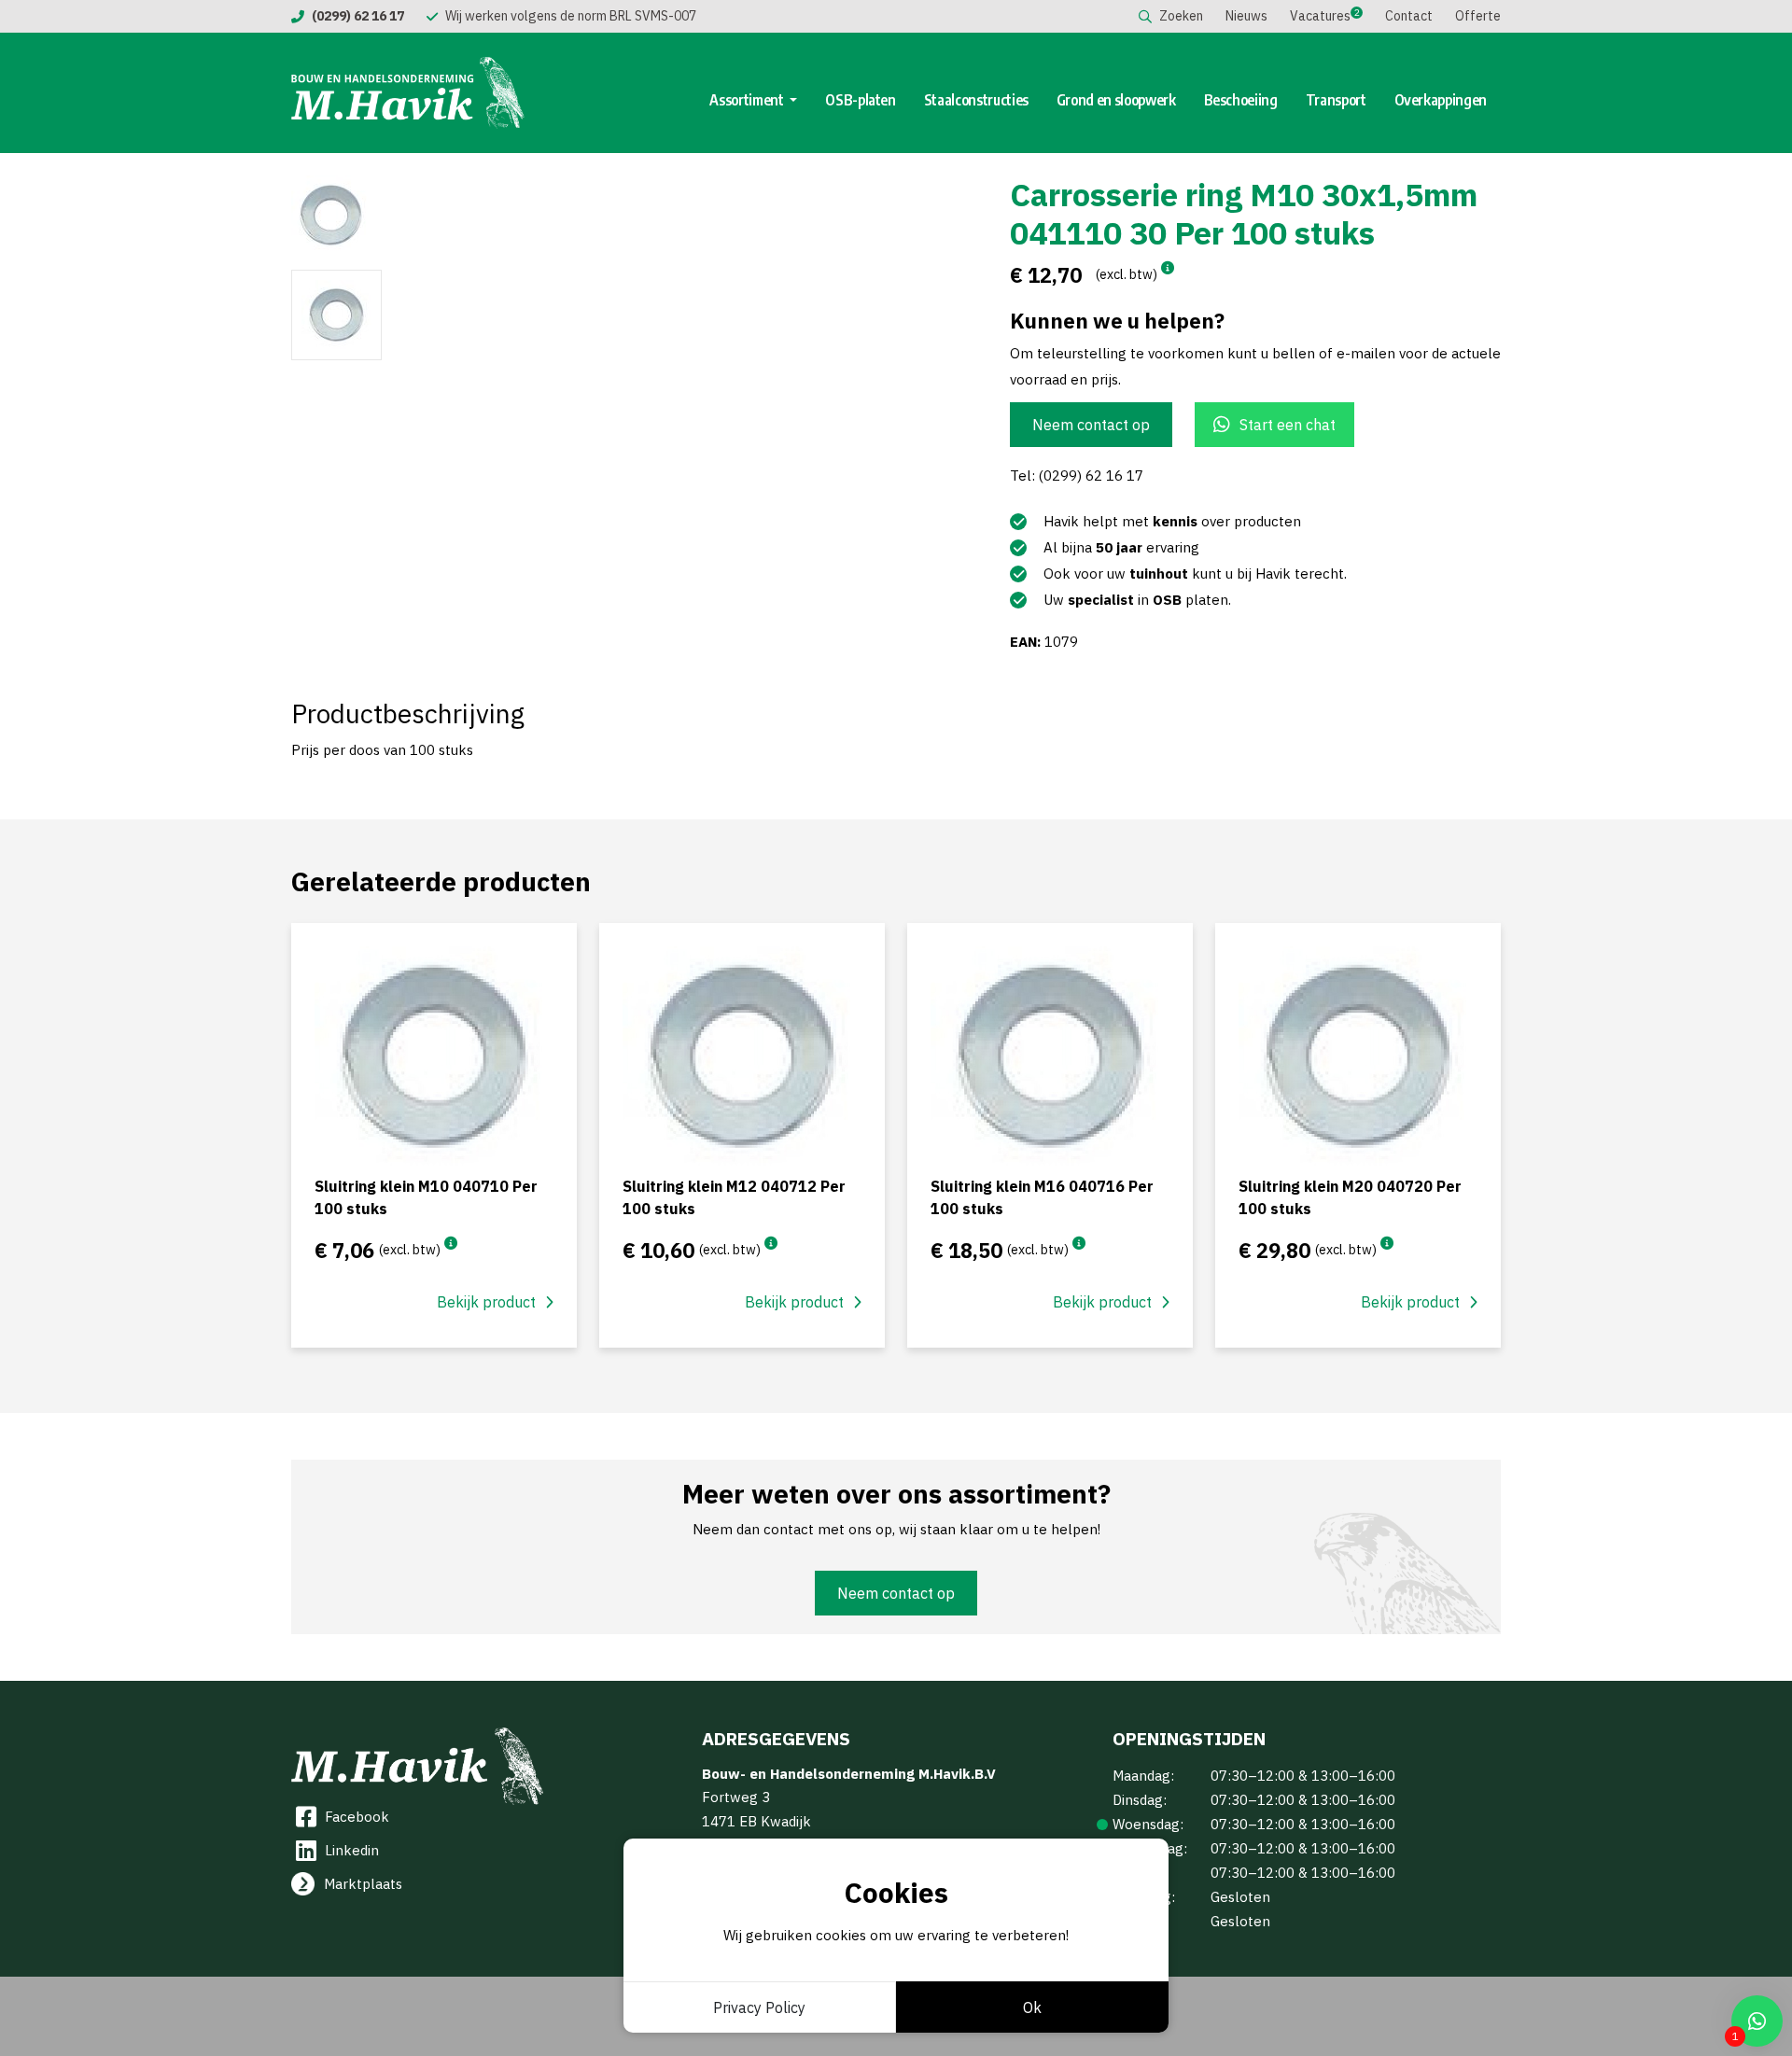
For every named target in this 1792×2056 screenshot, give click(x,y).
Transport (1336, 100)
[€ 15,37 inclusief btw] (1168, 268)
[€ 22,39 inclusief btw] (1079, 1243)
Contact (1409, 16)
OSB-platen (861, 100)
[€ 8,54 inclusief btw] (451, 1243)
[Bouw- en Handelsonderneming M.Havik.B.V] (408, 93)
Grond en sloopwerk (1116, 100)
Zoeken (1181, 16)
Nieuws (1246, 16)
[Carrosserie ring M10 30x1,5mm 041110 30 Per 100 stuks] (588, 215)
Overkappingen (1441, 100)
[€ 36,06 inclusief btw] (1387, 1243)
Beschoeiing (1241, 100)
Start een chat (1288, 425)
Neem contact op (1091, 425)
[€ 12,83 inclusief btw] (771, 1243)
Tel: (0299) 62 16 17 (1077, 476)
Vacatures (1320, 15)
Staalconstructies (976, 100)
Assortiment (748, 100)
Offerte (1478, 16)
